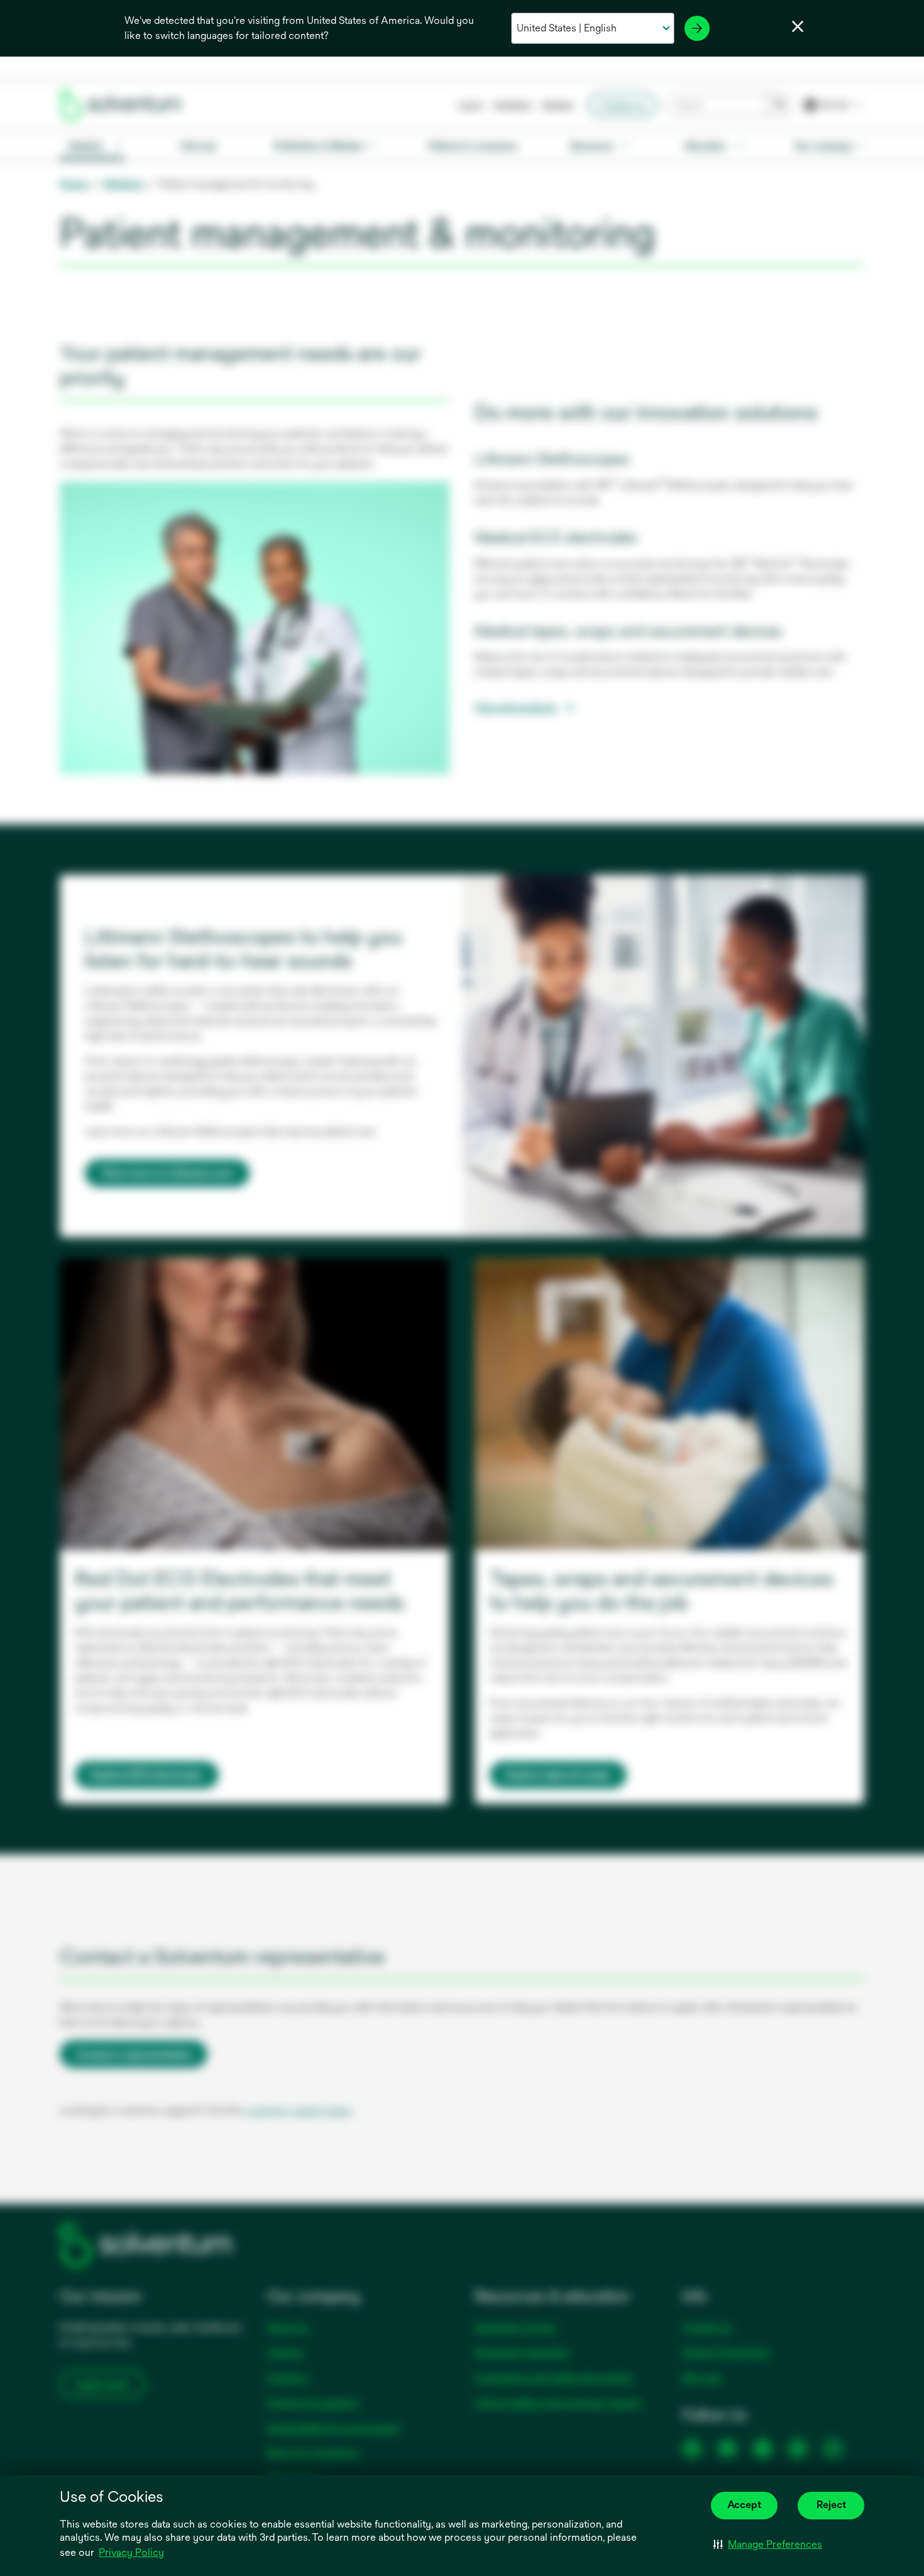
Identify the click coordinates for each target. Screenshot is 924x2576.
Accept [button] (744, 2505)
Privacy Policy (132, 2553)
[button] (768, 2545)
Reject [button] (831, 2505)
